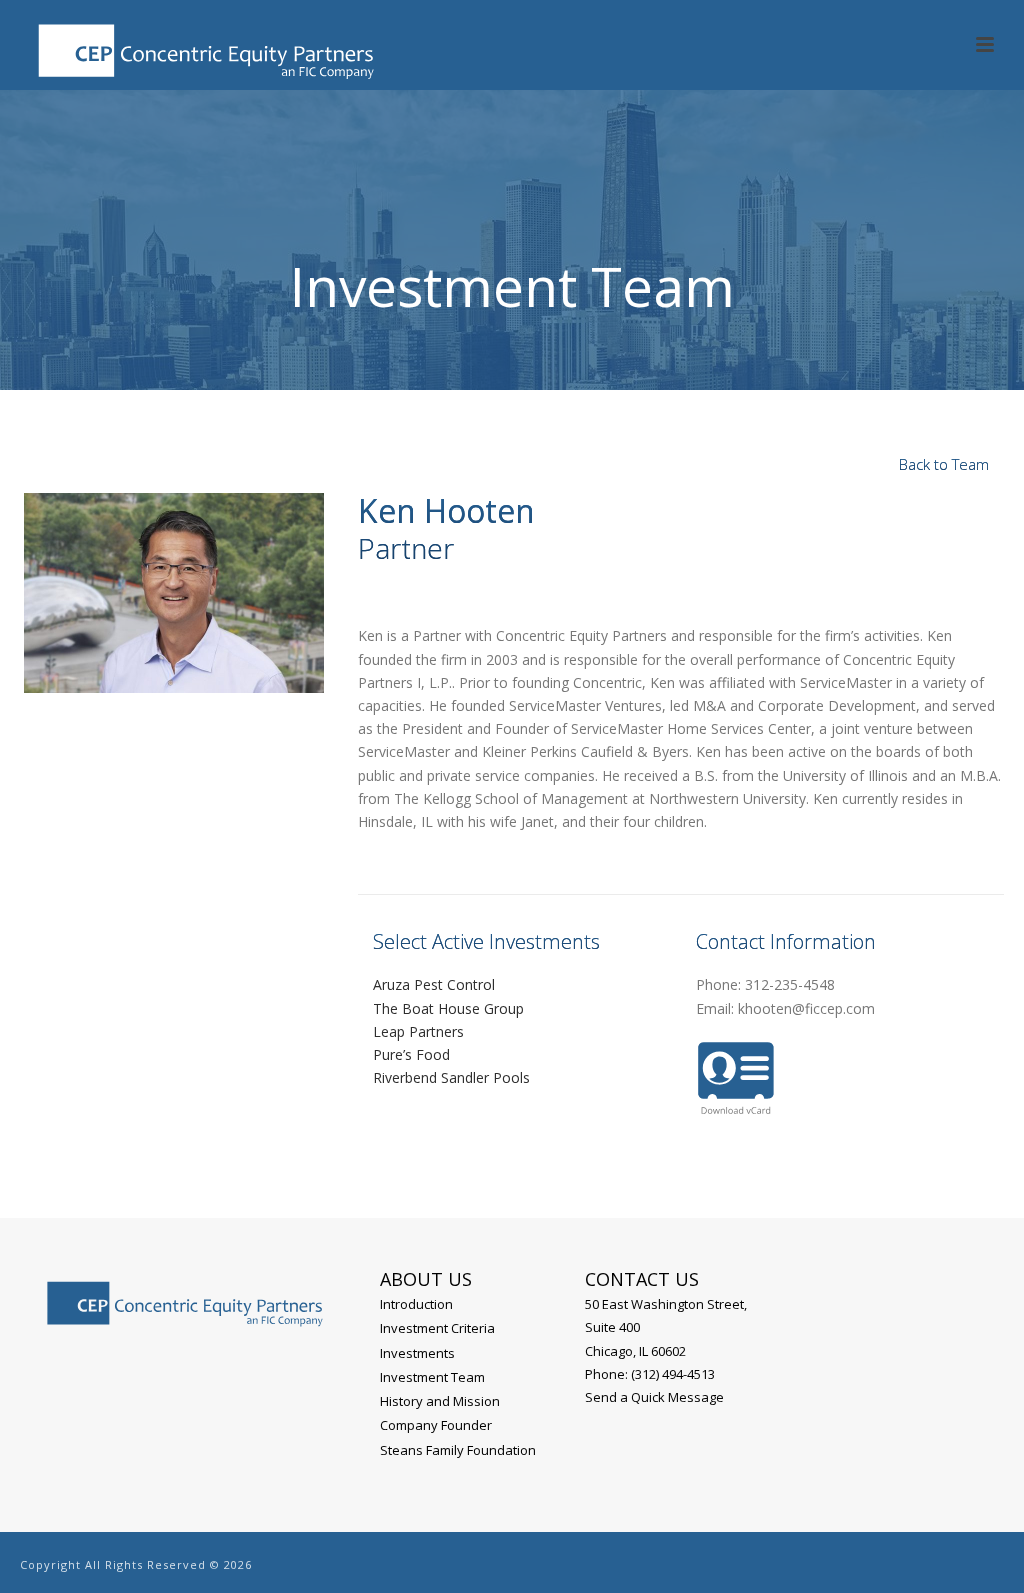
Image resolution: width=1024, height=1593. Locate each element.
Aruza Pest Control (434, 984)
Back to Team (944, 464)
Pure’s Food (411, 1054)
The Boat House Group (448, 1008)
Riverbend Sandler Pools (451, 1077)
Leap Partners (418, 1031)
